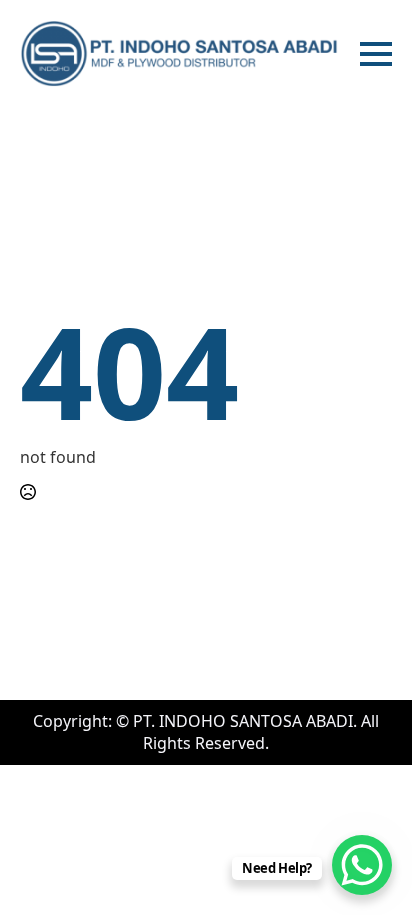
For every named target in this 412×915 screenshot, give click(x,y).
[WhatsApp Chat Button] (362, 865)
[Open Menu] (376, 54)
